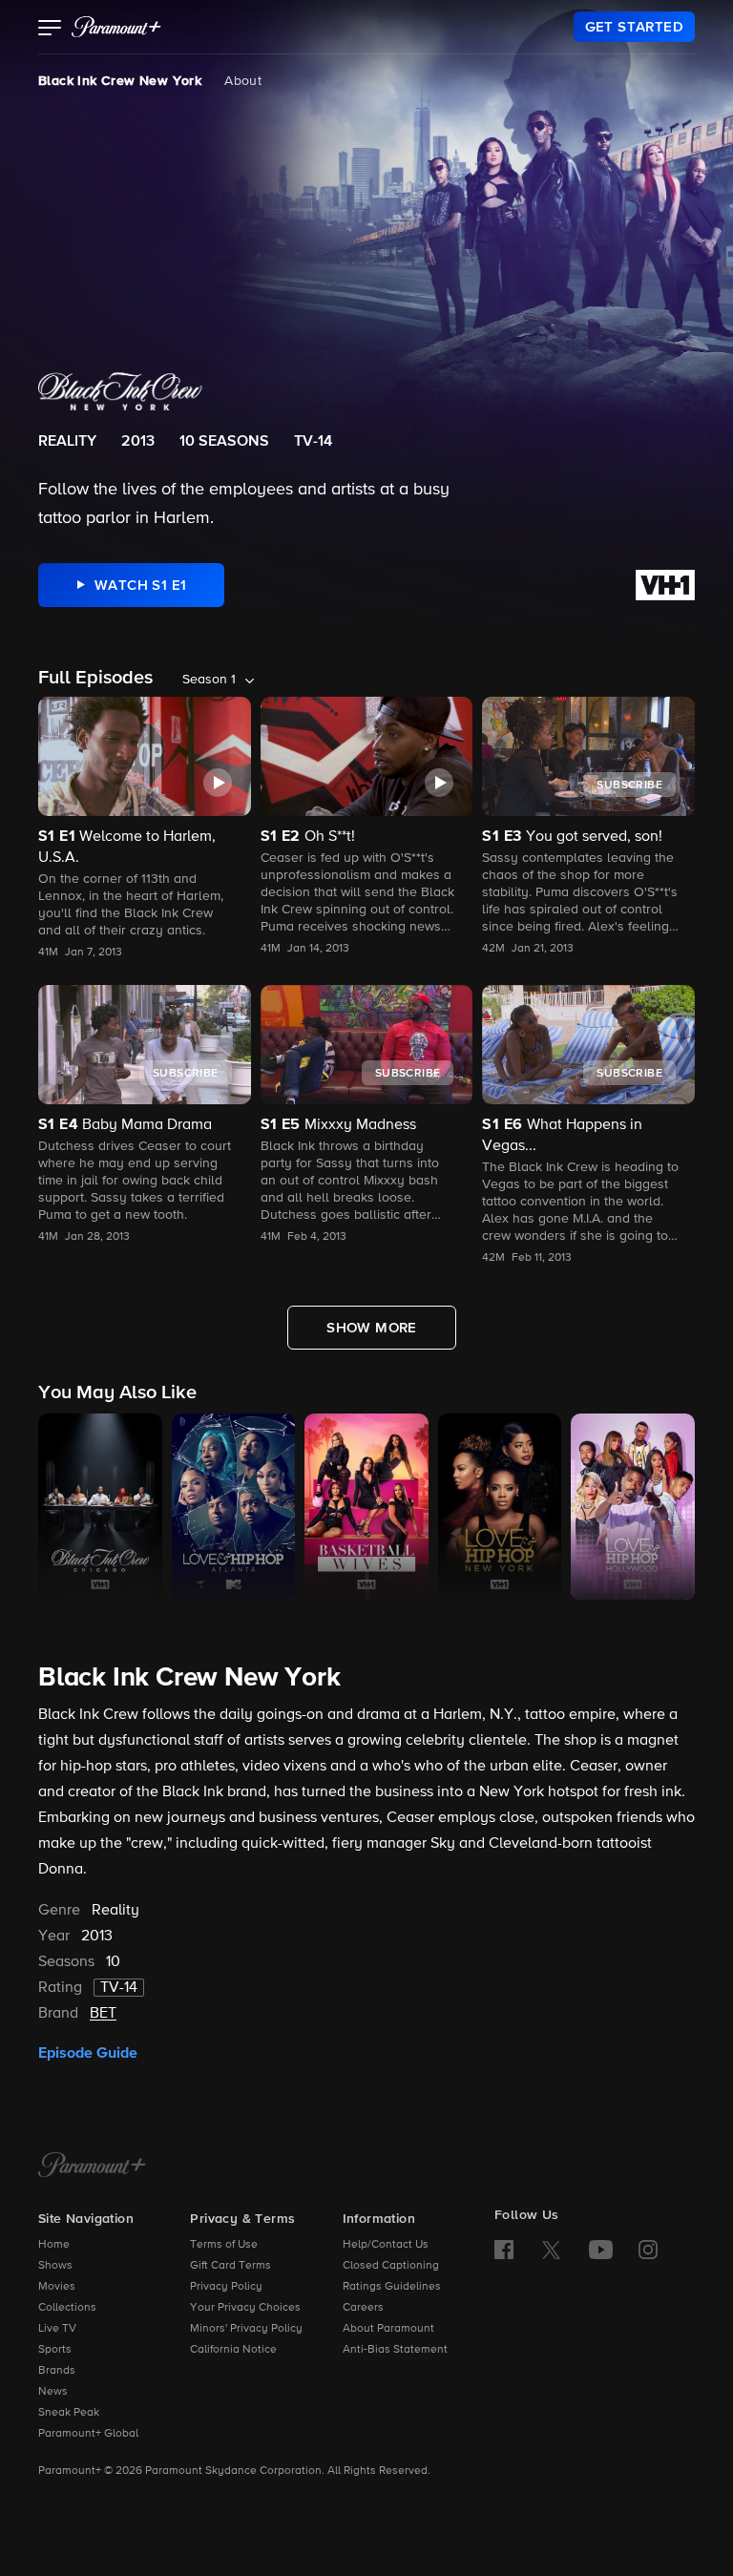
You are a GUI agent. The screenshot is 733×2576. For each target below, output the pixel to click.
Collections (67, 2308)
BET (103, 2014)
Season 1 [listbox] (209, 680)
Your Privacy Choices (245, 2308)
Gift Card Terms (230, 2266)
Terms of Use (224, 2245)
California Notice (233, 2350)
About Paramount (388, 2329)
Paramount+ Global (88, 2434)
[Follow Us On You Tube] (601, 2250)
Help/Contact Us (386, 2245)
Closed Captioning (391, 2266)
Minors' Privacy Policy (246, 2329)
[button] (50, 30)
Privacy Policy (226, 2287)
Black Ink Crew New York (120, 81)
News (53, 2392)
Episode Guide (88, 2053)
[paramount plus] (116, 27)
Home (54, 2245)
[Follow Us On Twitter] (551, 2249)
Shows (55, 2266)
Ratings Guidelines (392, 2287)
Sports (55, 2350)
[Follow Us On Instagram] (648, 2250)
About (243, 81)
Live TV (57, 2329)
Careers (363, 2308)
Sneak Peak (69, 2413)
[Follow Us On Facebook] (504, 2250)
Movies (57, 2287)
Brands (57, 2371)
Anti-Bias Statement (395, 2350)
